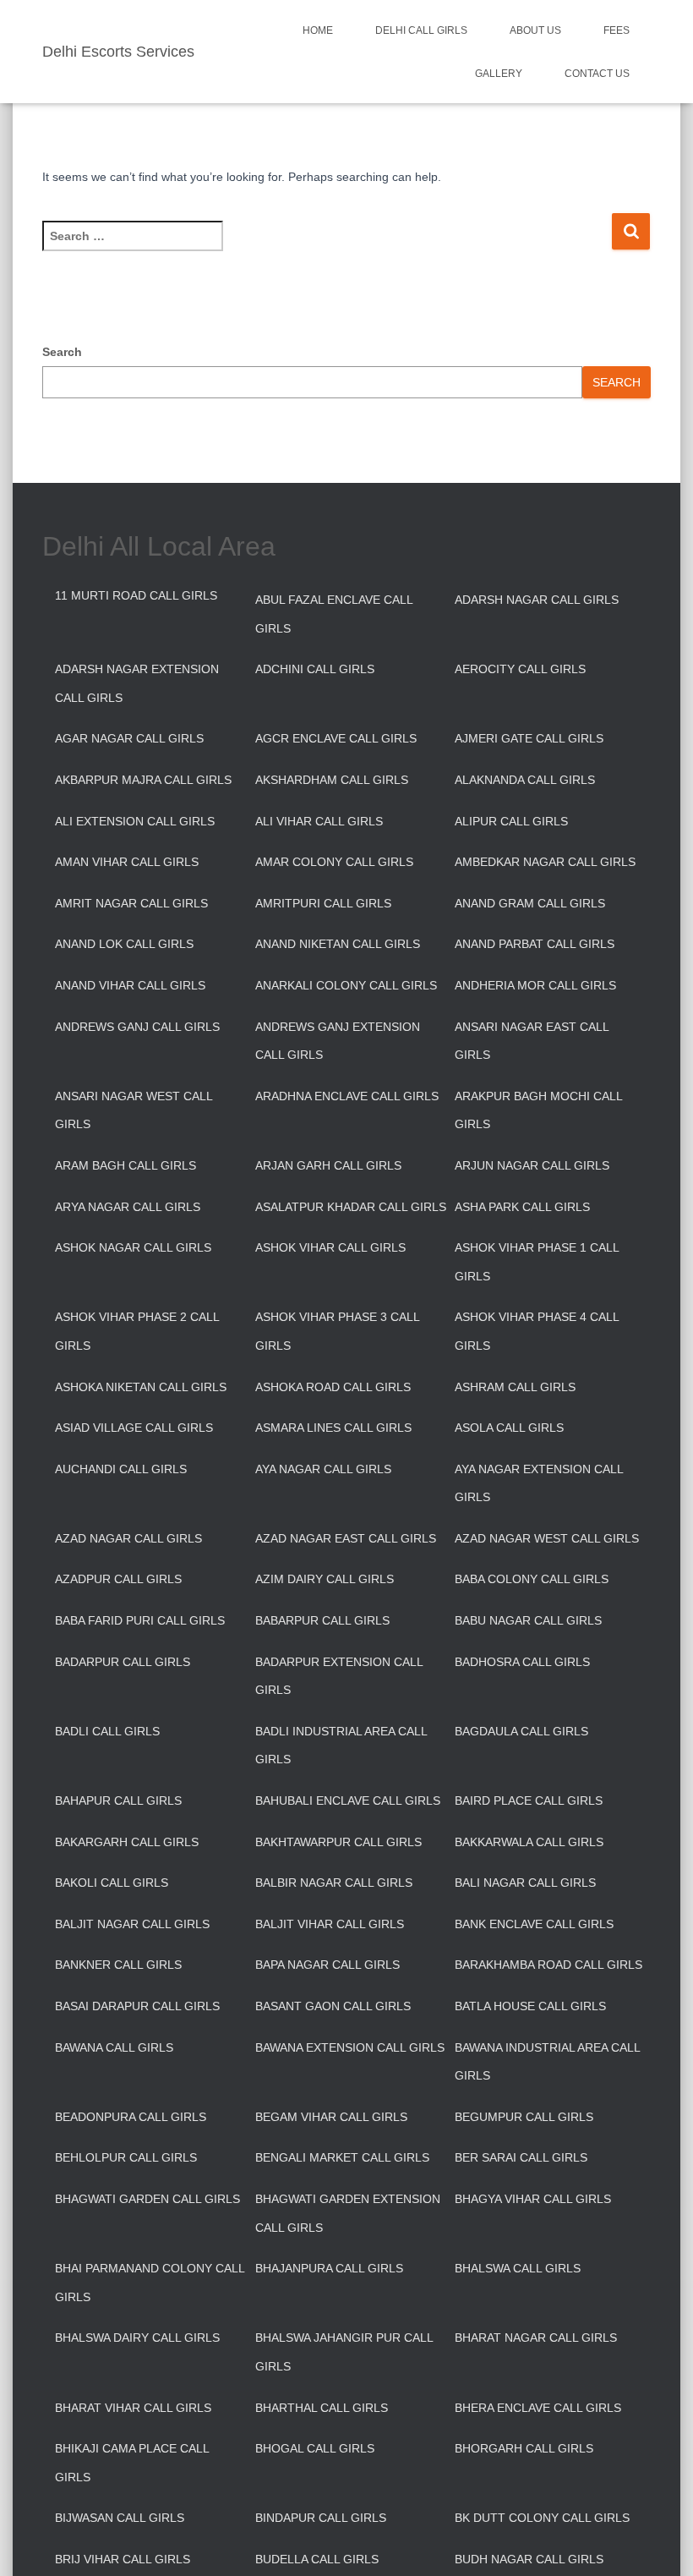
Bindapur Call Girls (321, 2518)
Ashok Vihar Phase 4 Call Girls (537, 1331)
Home (318, 30)
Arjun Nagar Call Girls (532, 1165)
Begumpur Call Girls (524, 2117)
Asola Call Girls (509, 1428)
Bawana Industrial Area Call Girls (547, 2062)
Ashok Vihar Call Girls (330, 1247)
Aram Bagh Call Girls (126, 1165)
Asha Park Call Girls (522, 1207)
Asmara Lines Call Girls (333, 1428)
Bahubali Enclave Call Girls (348, 1800)
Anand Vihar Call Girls (130, 985)
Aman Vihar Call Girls (127, 862)
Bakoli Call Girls (112, 1883)
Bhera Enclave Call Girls (538, 2408)
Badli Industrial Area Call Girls (341, 1746)
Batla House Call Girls (530, 2006)
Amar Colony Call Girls (334, 862)
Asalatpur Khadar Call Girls (351, 1207)
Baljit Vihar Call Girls (330, 1924)
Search (62, 352)
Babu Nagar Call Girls (528, 1620)
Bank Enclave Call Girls (534, 1924)
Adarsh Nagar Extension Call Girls (137, 683)
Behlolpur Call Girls (126, 2157)
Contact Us (597, 74)
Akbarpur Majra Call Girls (143, 780)
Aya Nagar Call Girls (323, 1469)
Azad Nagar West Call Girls (547, 1538)
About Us (535, 30)
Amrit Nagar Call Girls (131, 903)
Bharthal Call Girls (322, 2408)
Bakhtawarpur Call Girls (338, 1842)
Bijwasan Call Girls (120, 2518)
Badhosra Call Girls (522, 1662)
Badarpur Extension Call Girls (339, 1676)
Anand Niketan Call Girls (338, 944)
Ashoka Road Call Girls (333, 1387)
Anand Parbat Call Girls (535, 944)
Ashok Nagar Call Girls (133, 1247)
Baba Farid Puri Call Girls (140, 1620)
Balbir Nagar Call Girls (334, 1883)
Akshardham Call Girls (332, 780)
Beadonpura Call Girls (131, 2117)
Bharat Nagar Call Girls (536, 2338)
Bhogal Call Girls (315, 2448)
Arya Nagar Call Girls (128, 1207)
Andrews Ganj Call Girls (137, 1027)
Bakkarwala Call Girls (529, 1842)
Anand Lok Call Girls (124, 944)
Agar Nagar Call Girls (129, 738)
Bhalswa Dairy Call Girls (137, 2338)
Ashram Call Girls (515, 1387)
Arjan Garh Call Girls (328, 1165)
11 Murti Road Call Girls (136, 595)
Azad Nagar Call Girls (128, 1538)
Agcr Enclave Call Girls (336, 738)
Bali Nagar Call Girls (525, 1883)
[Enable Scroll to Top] (660, 2542)
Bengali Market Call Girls (342, 2157)
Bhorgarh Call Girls (524, 2448)
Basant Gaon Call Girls (333, 2006)
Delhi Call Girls (421, 30)
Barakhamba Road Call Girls (548, 1965)
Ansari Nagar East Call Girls (532, 1041)
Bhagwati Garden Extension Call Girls (348, 2213)
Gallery (499, 74)
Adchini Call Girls (315, 669)
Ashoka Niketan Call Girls (141, 1387)
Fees (617, 30)
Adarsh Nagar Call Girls (537, 600)
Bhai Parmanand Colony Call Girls (150, 2283)
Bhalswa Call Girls (518, 2268)
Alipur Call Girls (511, 821)
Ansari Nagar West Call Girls (134, 1110)
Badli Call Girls (107, 1731)
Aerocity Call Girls (520, 669)
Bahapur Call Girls (118, 1800)
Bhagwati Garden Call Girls (147, 2199)
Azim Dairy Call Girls (325, 1579)
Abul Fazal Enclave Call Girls (334, 614)
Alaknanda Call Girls (525, 780)
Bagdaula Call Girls (521, 1731)
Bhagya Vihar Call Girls (533, 2199)
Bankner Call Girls (118, 1965)
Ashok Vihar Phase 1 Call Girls (537, 1262)
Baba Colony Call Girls (532, 1579)
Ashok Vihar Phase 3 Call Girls (337, 1331)
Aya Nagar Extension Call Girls (539, 1483)
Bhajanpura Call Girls (329, 2268)
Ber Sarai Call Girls (521, 2157)
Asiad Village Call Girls (134, 1428)
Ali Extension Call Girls (135, 821)
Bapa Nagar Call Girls (327, 1965)
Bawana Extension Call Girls (350, 2047)
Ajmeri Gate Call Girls (529, 738)
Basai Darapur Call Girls (137, 2006)
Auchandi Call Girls (121, 1469)
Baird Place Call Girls (529, 1800)
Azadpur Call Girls (118, 1579)
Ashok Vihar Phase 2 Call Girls (137, 1331)
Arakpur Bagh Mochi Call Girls (538, 1110)
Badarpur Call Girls (123, 1662)
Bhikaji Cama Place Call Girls (132, 2463)
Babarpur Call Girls (322, 1620)
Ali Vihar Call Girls (319, 821)
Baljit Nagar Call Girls (132, 1924)
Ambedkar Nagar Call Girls (545, 862)
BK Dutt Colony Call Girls (542, 2518)
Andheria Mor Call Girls (535, 985)
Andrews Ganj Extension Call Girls (338, 1041)
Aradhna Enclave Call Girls (347, 1096)
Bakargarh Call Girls (127, 1842)
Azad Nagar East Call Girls (346, 1538)
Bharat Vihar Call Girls (133, 2408)
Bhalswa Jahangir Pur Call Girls (344, 2352)
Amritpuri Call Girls (323, 903)
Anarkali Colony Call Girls (346, 985)
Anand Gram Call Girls (530, 903)
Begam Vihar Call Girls (331, 2117)
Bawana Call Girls (114, 2047)
